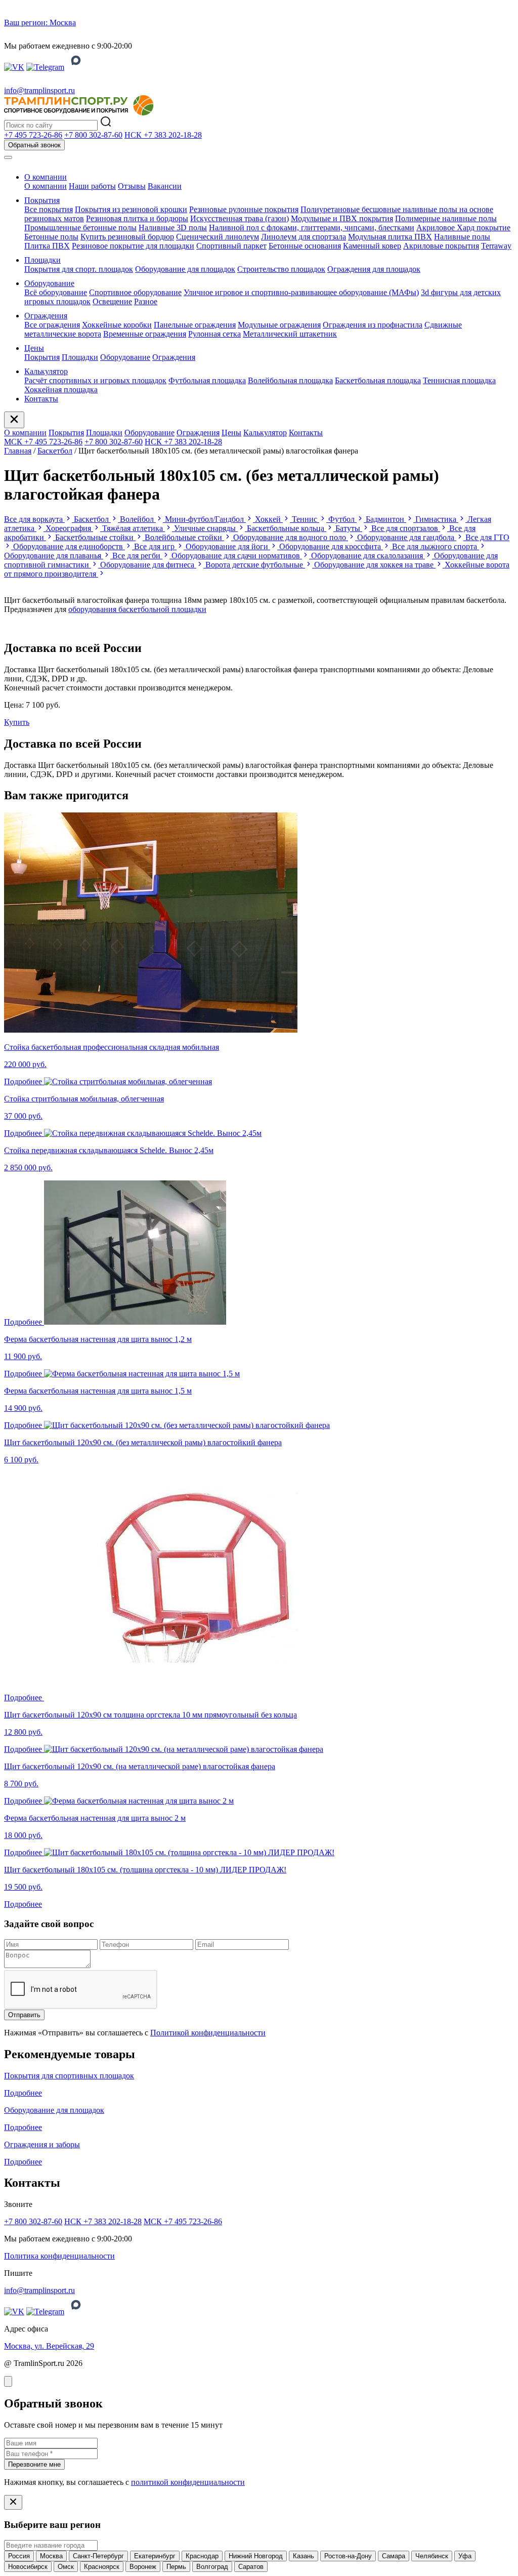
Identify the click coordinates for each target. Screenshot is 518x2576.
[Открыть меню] (8, 157)
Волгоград (212, 2567)
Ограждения (46, 316)
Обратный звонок (34, 145)
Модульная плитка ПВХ (390, 237)
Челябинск (432, 2556)
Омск (66, 2567)
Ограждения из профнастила (373, 325)
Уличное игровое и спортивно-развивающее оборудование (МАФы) (301, 292)
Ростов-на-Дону (348, 2556)
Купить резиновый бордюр (127, 237)
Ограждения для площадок (374, 269)
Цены (34, 348)
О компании (46, 177)
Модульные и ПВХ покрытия (342, 218)
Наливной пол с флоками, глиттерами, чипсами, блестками (312, 228)
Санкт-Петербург (98, 2556)
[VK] (14, 67)
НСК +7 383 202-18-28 (183, 442)
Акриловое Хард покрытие (463, 228)
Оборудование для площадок (185, 269)
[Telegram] (45, 67)
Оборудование (49, 283)
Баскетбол (55, 451)
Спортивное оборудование (135, 292)
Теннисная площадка (459, 380)
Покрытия (42, 200)
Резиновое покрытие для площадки (133, 246)
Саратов (251, 2567)
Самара (394, 2556)
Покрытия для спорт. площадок (79, 269)
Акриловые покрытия (441, 246)
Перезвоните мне (34, 2464)
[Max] (76, 67)
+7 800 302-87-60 (114, 442)
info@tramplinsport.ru (39, 90)
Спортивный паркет (231, 246)
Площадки (42, 260)
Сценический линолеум (218, 237)
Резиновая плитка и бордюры (137, 218)
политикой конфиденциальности (188, 2482)
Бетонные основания (305, 246)
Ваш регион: (40, 23)
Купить (17, 722)
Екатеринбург (155, 2556)
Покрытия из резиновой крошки (131, 209)
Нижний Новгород (256, 2556)
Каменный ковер (372, 246)
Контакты (41, 399)
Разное (146, 301)
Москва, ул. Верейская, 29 (49, 2346)
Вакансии (165, 186)
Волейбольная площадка (290, 380)
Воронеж (143, 2567)
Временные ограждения (145, 334)
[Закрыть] (8, 2381)
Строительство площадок (281, 269)
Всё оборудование (56, 292)
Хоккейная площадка (61, 390)
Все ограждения (52, 325)
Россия (19, 2556)
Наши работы (92, 186)
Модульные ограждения (279, 325)
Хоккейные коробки (117, 325)
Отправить (24, 2015)
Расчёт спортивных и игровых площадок (95, 380)
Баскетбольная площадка (378, 380)
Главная (18, 451)
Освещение (112, 301)
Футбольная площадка (207, 380)
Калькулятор (46, 371)
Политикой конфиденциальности (208, 2033)
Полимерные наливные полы (446, 218)
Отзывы (132, 186)
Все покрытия (49, 209)
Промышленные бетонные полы (80, 228)
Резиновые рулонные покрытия (244, 209)
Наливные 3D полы (173, 228)
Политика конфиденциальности (59, 2256)
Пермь (176, 2567)
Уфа (465, 2556)
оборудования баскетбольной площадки (137, 609)
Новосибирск (28, 2567)
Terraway (496, 246)
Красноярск (102, 2567)
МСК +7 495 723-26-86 (43, 442)
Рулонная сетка (214, 334)
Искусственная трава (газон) (240, 218)
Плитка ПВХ (47, 246)
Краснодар (202, 2556)
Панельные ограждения (195, 325)
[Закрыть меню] (14, 420)
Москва (51, 2556)
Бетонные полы (51, 237)
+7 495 (33, 135)
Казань (304, 2556)
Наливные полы (462, 237)
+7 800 (93, 135)
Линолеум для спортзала (304, 237)
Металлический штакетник (290, 334)
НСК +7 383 (163, 135)
